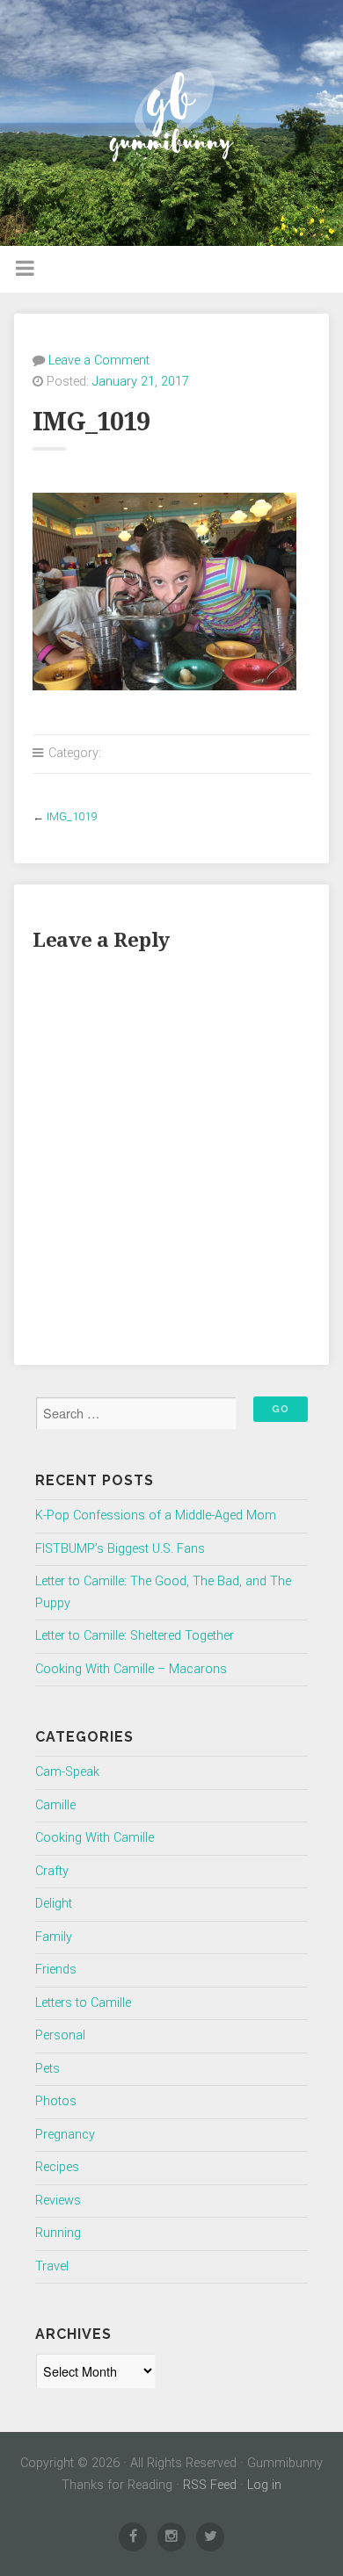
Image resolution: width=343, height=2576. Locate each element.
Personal (60, 2035)
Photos (56, 2101)
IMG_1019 (72, 816)
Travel (52, 2266)
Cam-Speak (67, 1772)
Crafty (52, 1871)
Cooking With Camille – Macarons (131, 1669)
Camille (55, 1805)
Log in (264, 2485)
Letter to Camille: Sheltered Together (135, 1636)
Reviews (58, 2201)
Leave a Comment (99, 361)
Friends (56, 1970)
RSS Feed (210, 2485)
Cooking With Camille (95, 1838)
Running (58, 2233)
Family (54, 1937)
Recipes (57, 2167)
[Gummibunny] (171, 123)
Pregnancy (65, 2135)
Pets (47, 2069)
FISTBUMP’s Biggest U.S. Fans (120, 1549)
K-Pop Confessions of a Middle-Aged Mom (156, 1515)
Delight (54, 1904)
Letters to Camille (83, 2003)
